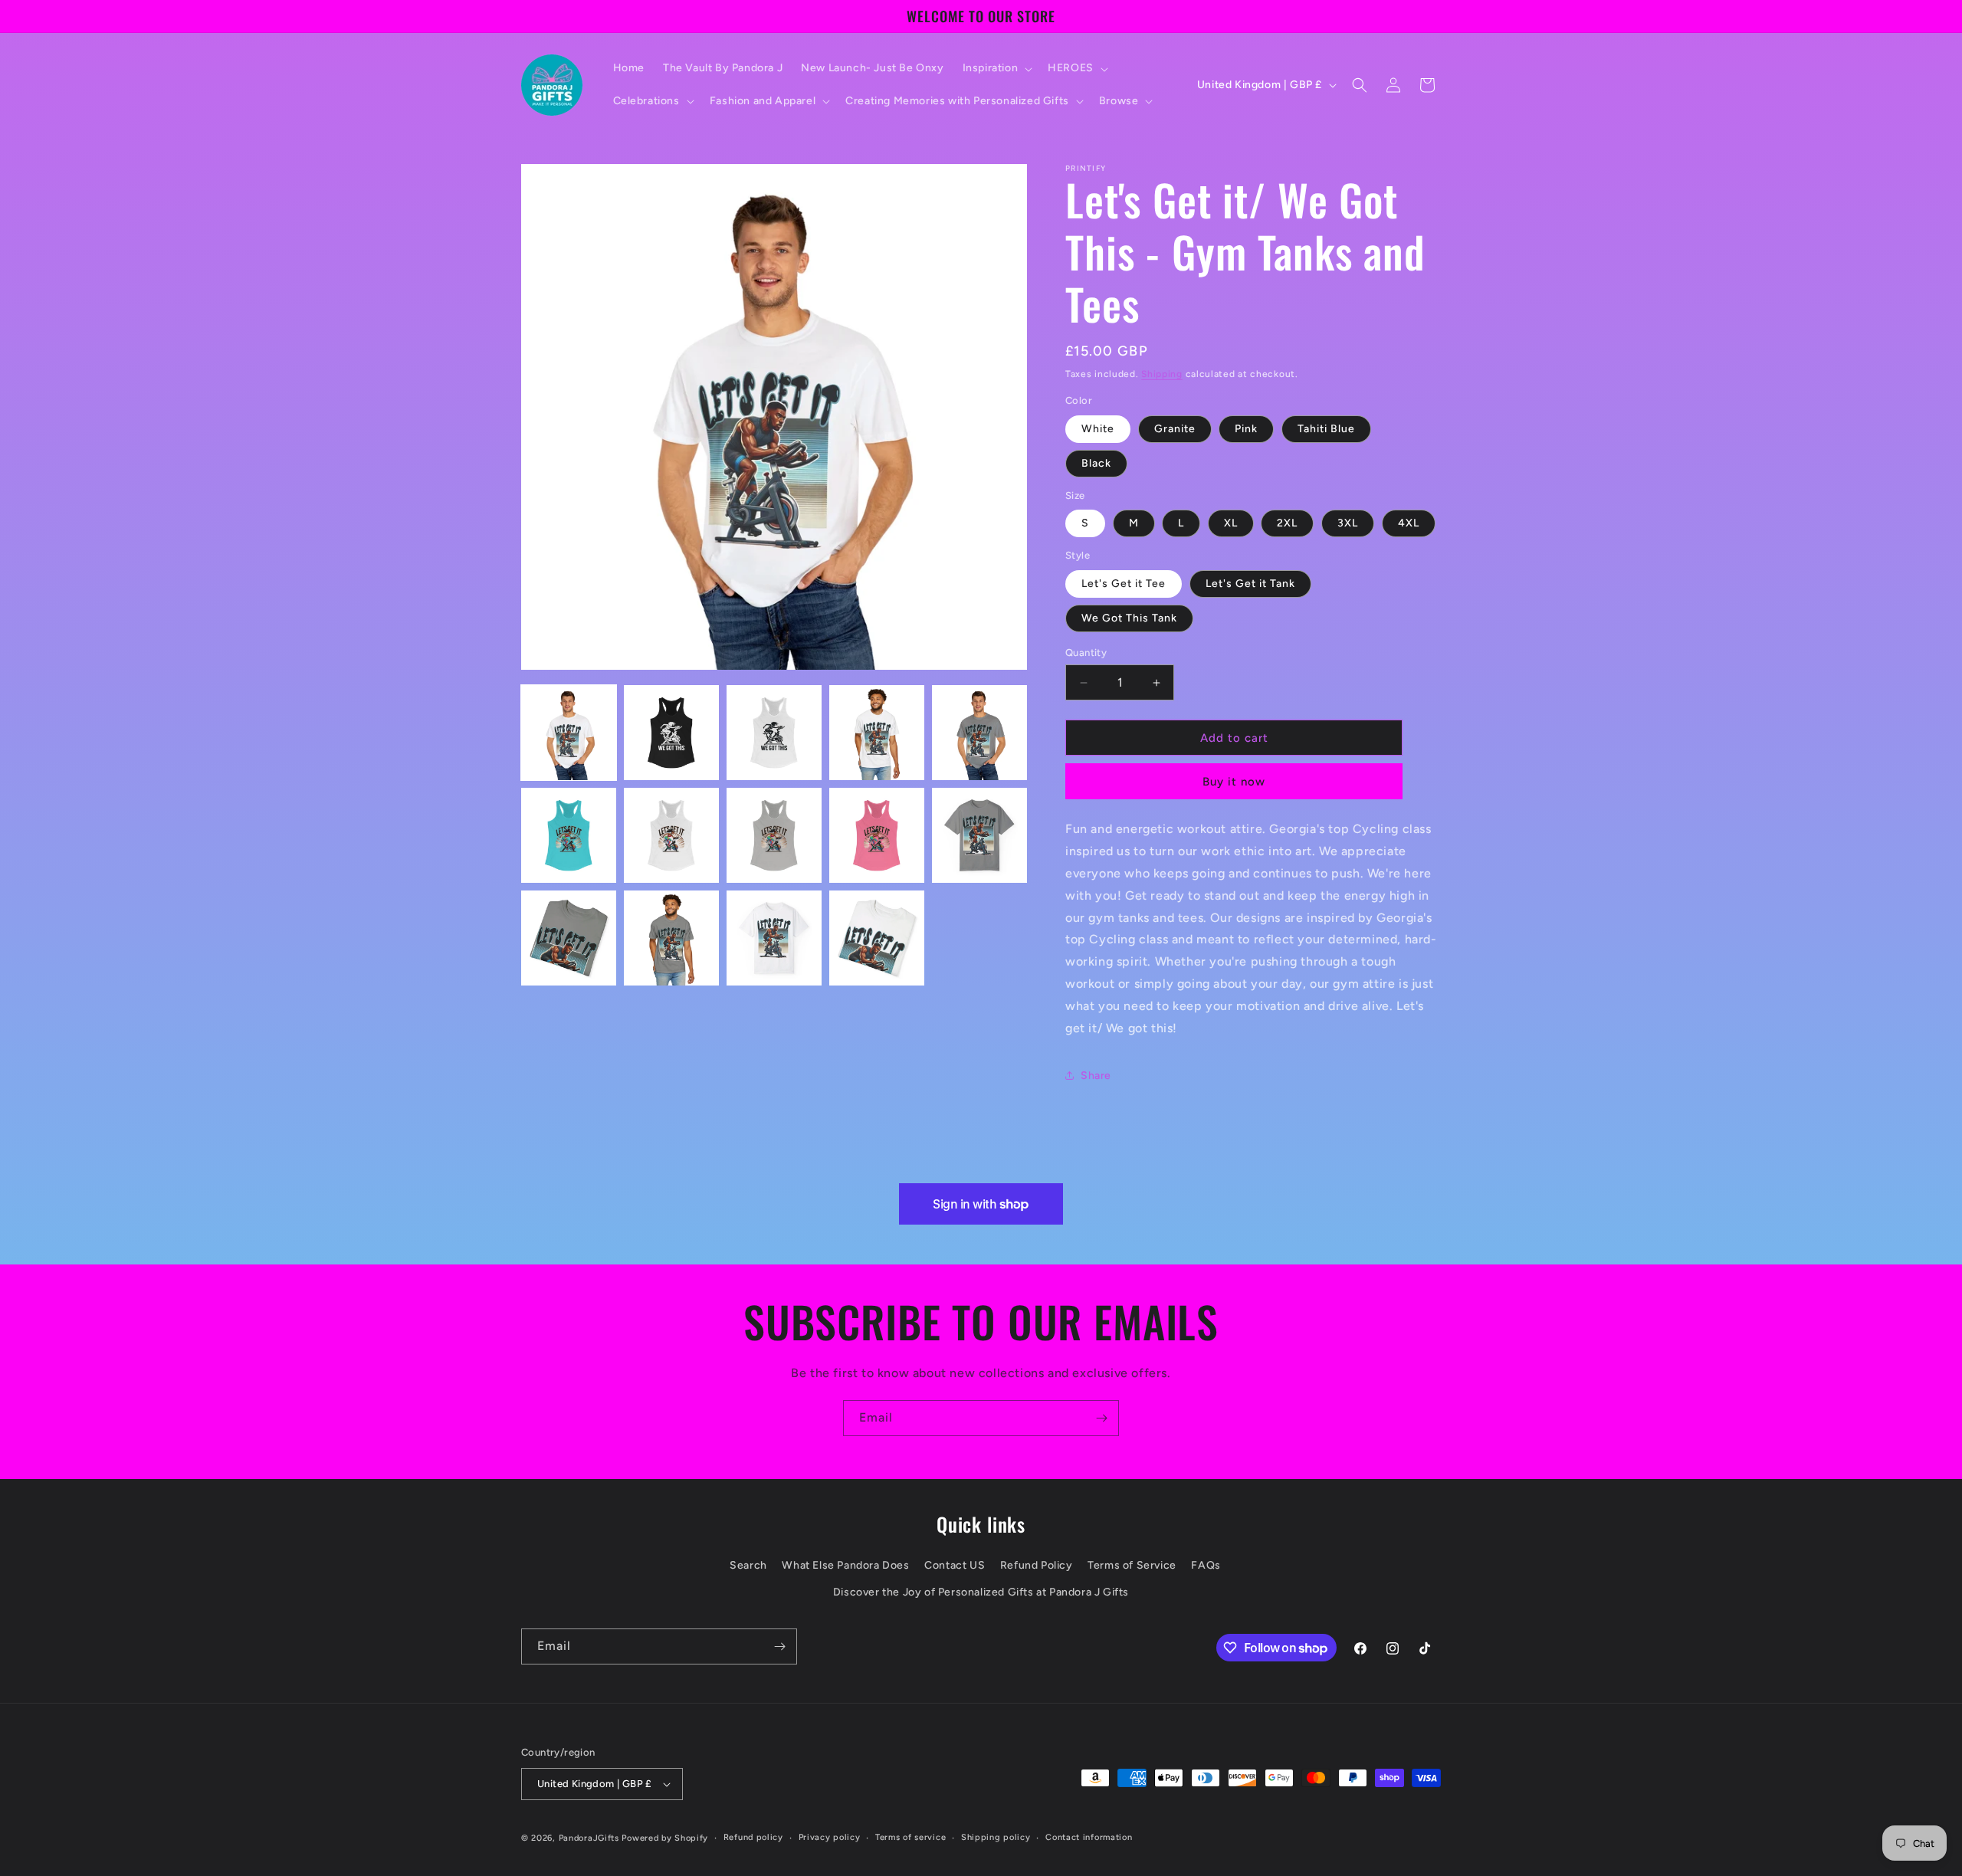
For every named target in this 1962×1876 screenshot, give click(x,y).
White (1098, 429)
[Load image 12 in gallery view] (671, 938)
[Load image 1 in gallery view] (569, 733)
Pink (1246, 429)
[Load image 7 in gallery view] (671, 835)
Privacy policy (830, 1837)
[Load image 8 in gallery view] (774, 835)
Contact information (1089, 1837)
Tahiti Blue (1326, 429)
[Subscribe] (1101, 1418)
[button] (996, 68)
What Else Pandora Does (845, 1565)
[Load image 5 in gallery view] (979, 733)
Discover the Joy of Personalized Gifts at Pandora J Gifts (981, 1592)
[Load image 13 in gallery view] (774, 938)
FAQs (1206, 1565)
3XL (1348, 523)
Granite (1175, 429)
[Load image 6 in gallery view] (569, 835)
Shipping (1162, 374)
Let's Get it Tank (1250, 584)
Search (748, 1565)
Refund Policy (1037, 1565)
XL (1231, 523)
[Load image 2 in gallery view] (671, 733)
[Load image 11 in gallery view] (569, 938)
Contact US (955, 1565)
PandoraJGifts (589, 1838)
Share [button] (1096, 1076)
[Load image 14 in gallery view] (877, 938)
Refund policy (753, 1837)
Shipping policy (996, 1837)
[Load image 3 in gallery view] (774, 733)
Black (1096, 463)
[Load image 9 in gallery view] (877, 835)
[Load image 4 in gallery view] (877, 733)
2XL (1287, 523)
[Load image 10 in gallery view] (979, 835)
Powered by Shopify (665, 1838)
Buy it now (1234, 782)
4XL (1409, 523)
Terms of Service (1132, 1565)
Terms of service (910, 1837)
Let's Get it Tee (1124, 584)
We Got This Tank (1129, 618)
